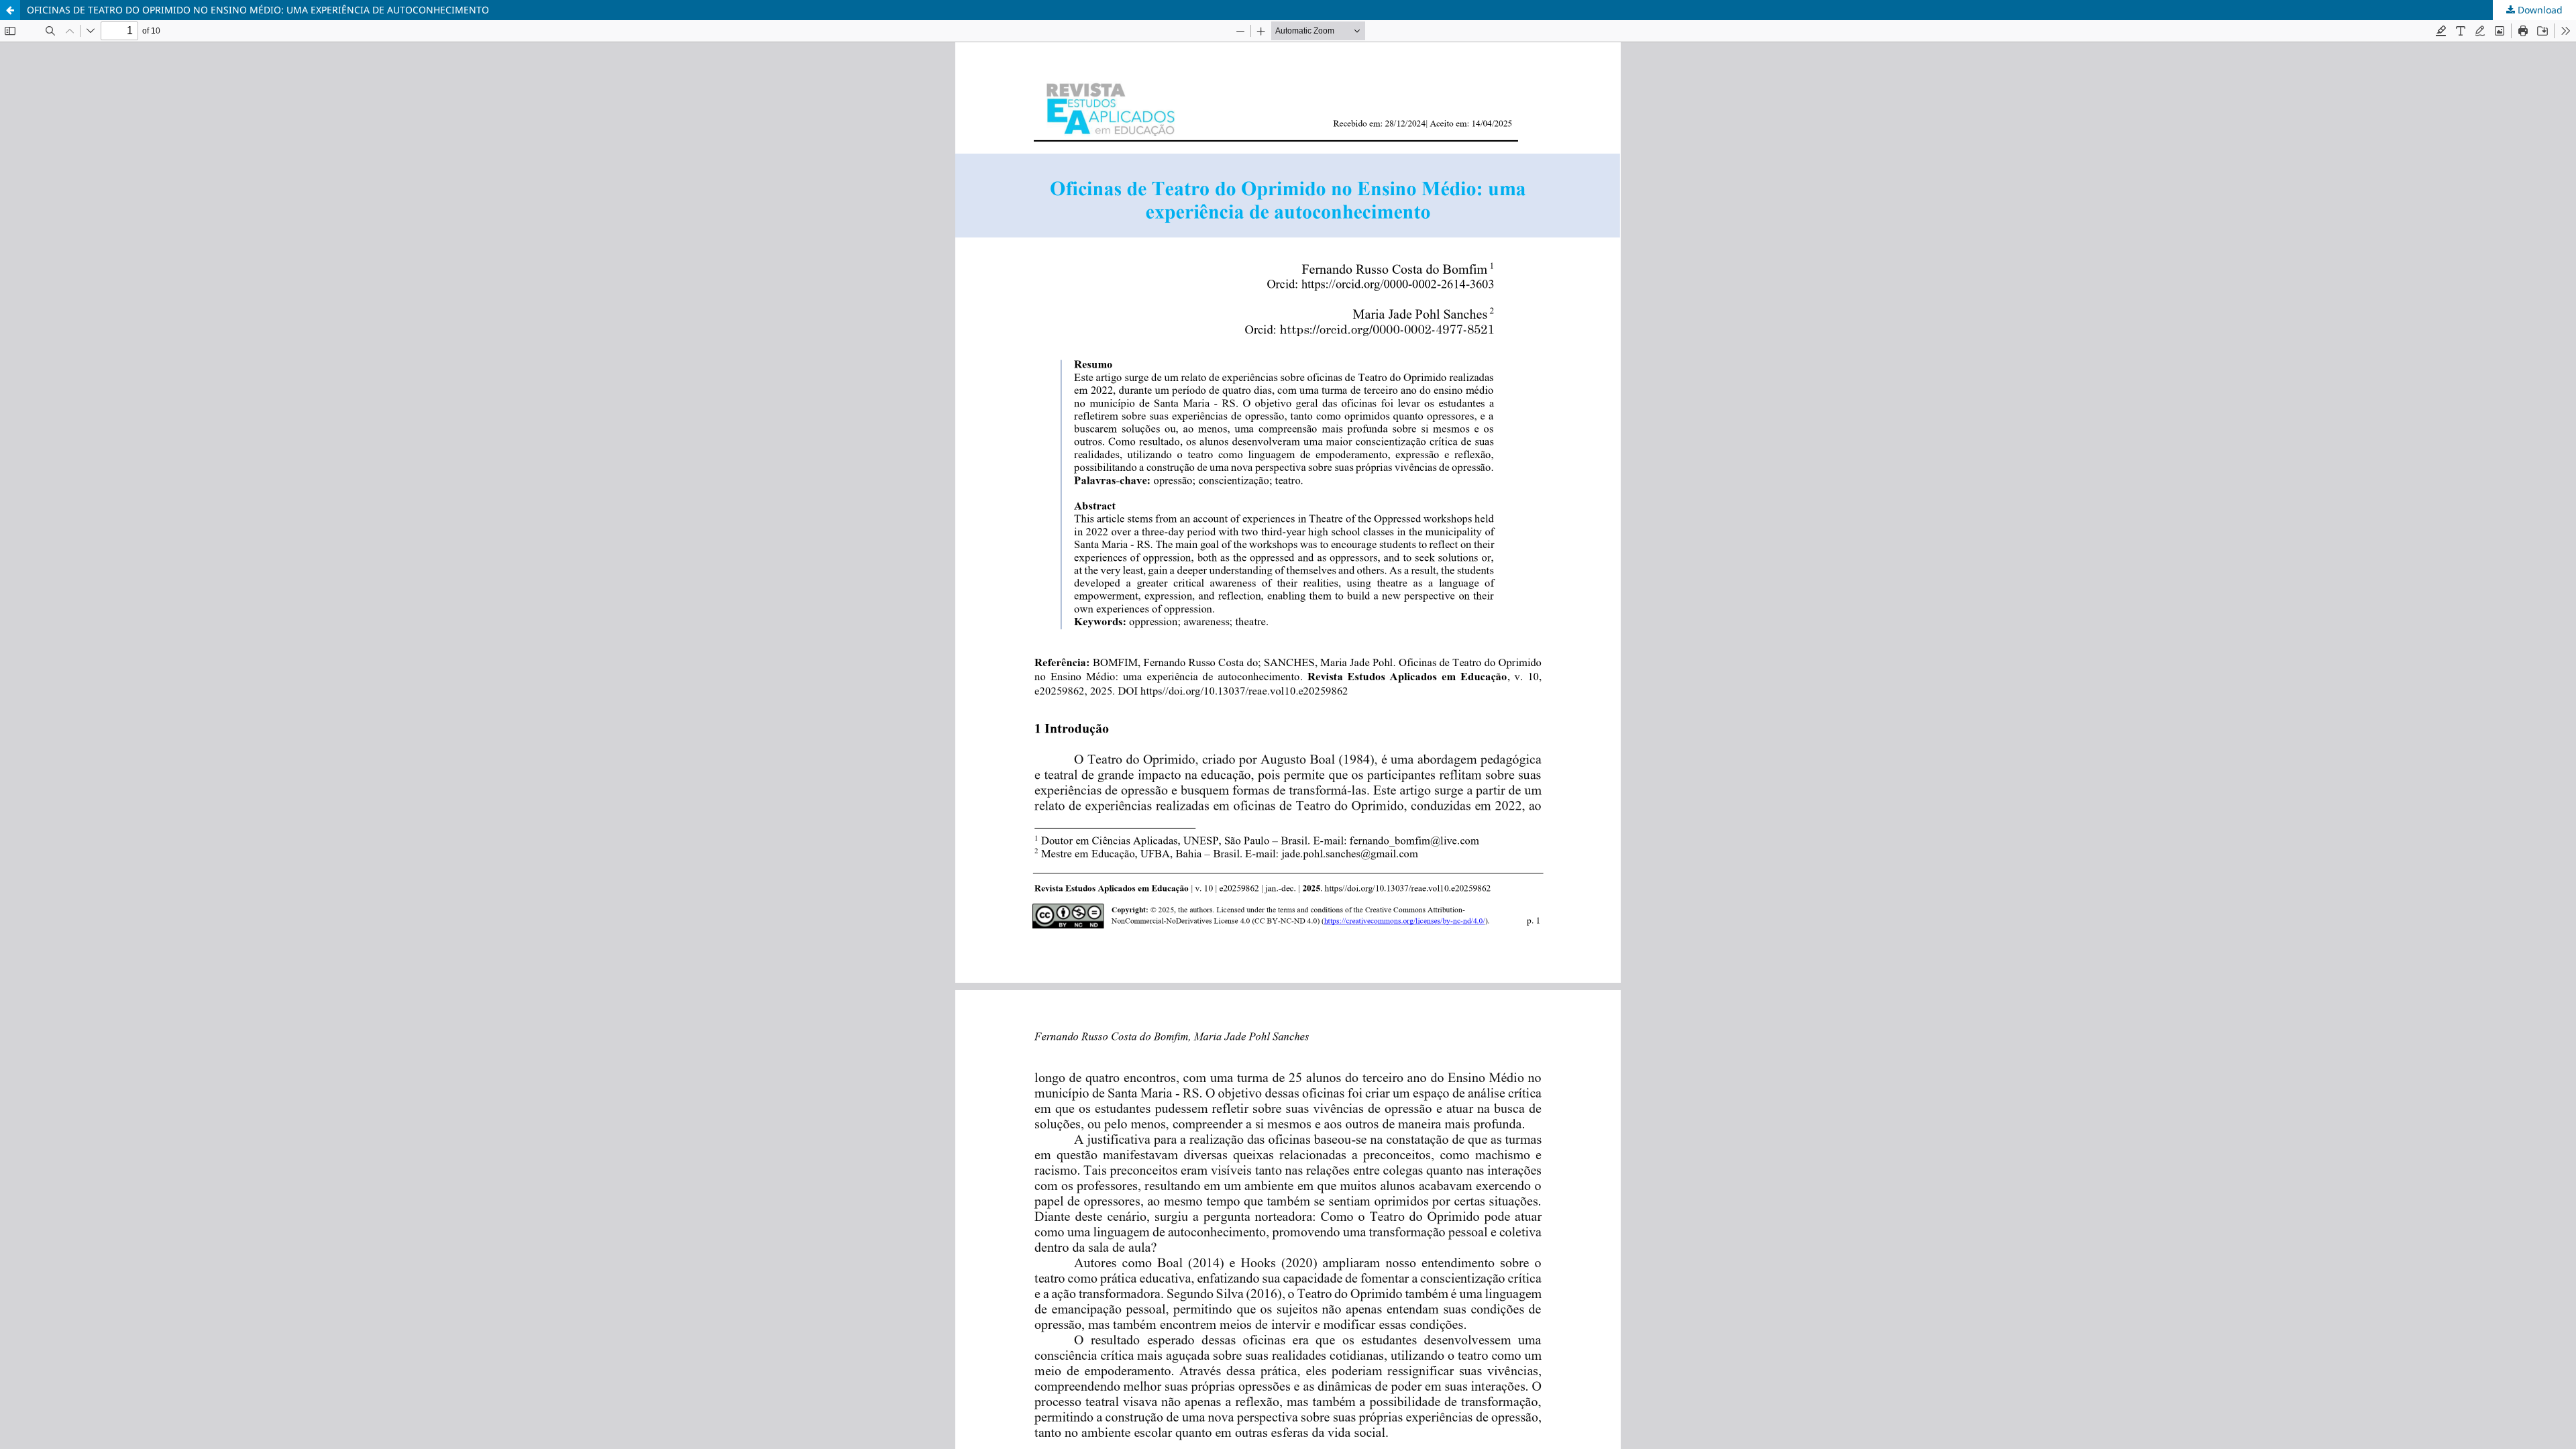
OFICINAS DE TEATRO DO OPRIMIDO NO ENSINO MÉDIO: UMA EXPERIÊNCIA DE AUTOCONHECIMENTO (258, 10)
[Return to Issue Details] (10, 10)
